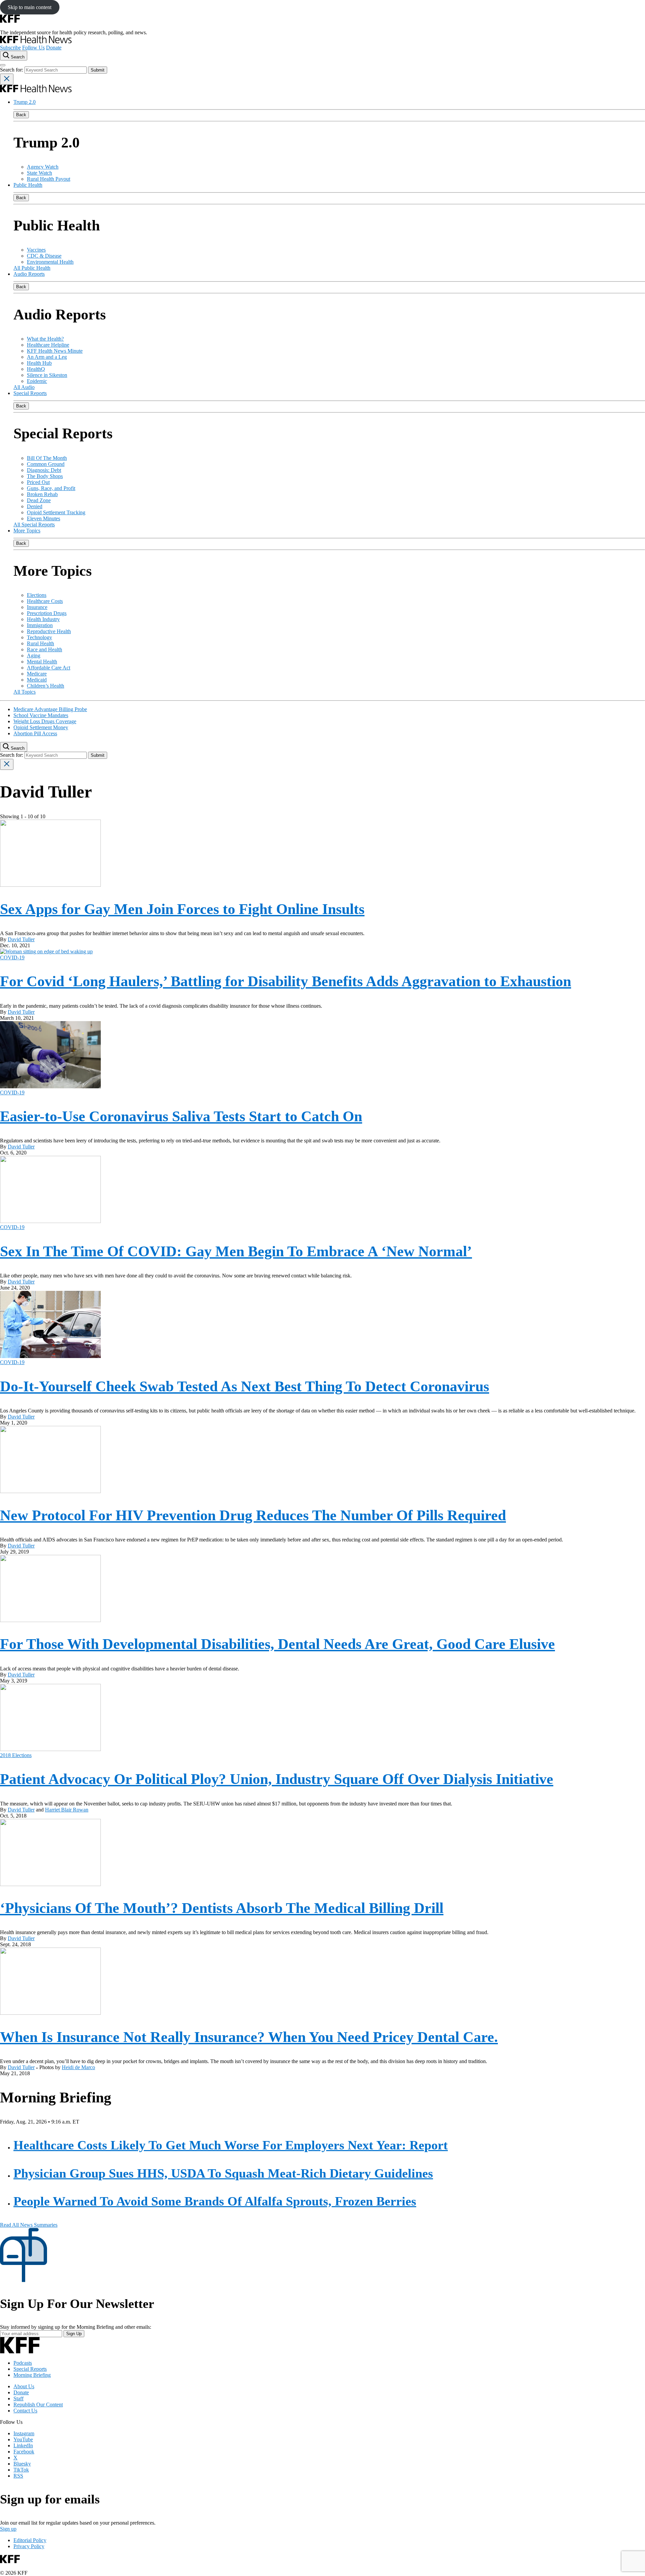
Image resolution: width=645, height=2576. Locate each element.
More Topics (27, 531)
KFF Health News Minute (55, 351)
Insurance (37, 607)
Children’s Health (46, 686)
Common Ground (46, 464)
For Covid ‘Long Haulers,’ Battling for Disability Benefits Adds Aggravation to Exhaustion (286, 981)
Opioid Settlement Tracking (56, 512)
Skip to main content (30, 7)
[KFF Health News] (36, 41)
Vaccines (36, 250)
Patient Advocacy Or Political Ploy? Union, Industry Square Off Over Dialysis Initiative (277, 1779)
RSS (18, 2476)
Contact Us (25, 2411)
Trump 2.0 (25, 102)
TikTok (21, 2470)
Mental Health (42, 662)
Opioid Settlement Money (41, 727)
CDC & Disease (44, 256)
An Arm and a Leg (47, 357)
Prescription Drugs (47, 613)
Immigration (40, 625)
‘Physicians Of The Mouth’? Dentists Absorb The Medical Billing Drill (222, 1908)
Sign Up (74, 2334)
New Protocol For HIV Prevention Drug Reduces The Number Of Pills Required (253, 1515)
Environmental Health (50, 262)
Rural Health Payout (49, 179)
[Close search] (7, 79)
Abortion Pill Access (35, 733)
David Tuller (21, 939)
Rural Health (40, 643)
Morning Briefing (32, 2375)
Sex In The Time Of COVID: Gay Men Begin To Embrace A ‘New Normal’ (236, 1251)
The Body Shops (45, 476)
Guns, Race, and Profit (51, 488)
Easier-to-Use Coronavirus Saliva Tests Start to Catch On (181, 1116)
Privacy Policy (29, 2546)
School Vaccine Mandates (41, 715)
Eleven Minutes (44, 518)
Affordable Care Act (49, 668)
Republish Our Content (38, 2405)
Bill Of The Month (47, 458)
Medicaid (37, 680)
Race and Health (45, 649)
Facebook (24, 2452)
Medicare (37, 674)
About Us (24, 2386)
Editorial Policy (30, 2540)
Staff (18, 2398)
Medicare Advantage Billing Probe (50, 709)
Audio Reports (29, 274)
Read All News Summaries (29, 2225)
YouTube (23, 2439)
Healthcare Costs (45, 601)
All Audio (24, 387)
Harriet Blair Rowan (67, 1810)
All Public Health (32, 268)
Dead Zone (39, 500)
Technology (39, 637)
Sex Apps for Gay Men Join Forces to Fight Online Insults (182, 909)
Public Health (28, 185)
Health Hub (39, 363)
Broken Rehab (42, 494)
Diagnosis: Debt (44, 470)
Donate (54, 48)
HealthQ (36, 369)
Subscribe (10, 48)
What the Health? (45, 339)
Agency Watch (43, 167)
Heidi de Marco (78, 2067)
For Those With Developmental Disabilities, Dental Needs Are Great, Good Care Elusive (277, 1644)
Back (21, 115)
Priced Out (38, 482)
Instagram (24, 2433)
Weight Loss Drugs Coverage (45, 721)
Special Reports (30, 393)
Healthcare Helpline (48, 345)
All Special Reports (34, 525)
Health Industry (43, 619)
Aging (34, 656)
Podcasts (23, 2363)
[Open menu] (3, 65)
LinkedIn (23, 2446)
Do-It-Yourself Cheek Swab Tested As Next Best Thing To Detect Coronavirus (245, 1386)
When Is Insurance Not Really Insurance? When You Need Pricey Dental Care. (249, 2037)
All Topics (25, 692)
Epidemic (37, 381)
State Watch (39, 173)
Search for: (12, 70)
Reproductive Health (49, 631)
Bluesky (22, 2464)
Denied (35, 506)
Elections (37, 595)
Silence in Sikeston (47, 375)
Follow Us (33, 48)
